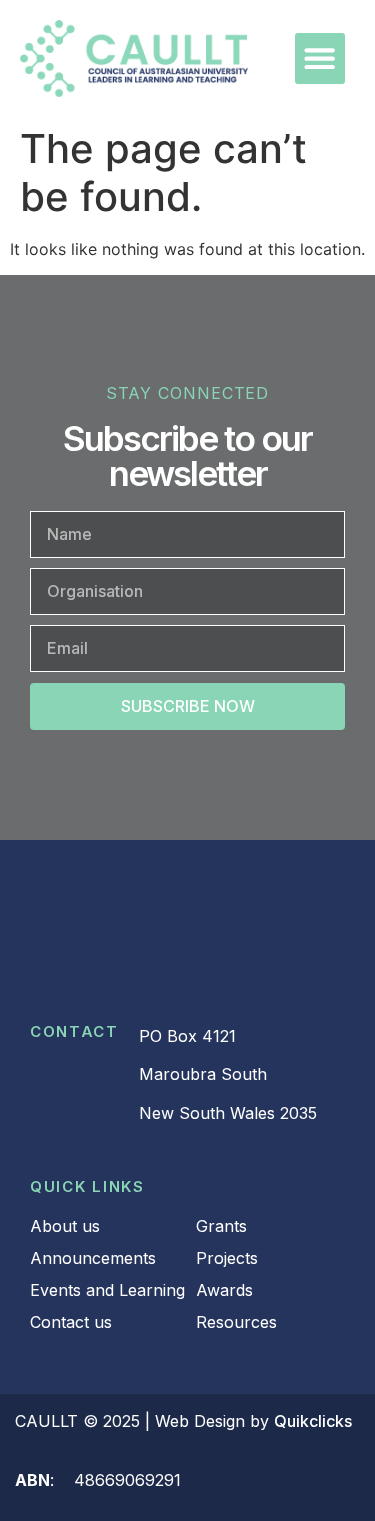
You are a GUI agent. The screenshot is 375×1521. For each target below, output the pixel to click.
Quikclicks (313, 1421)
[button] (320, 58)
